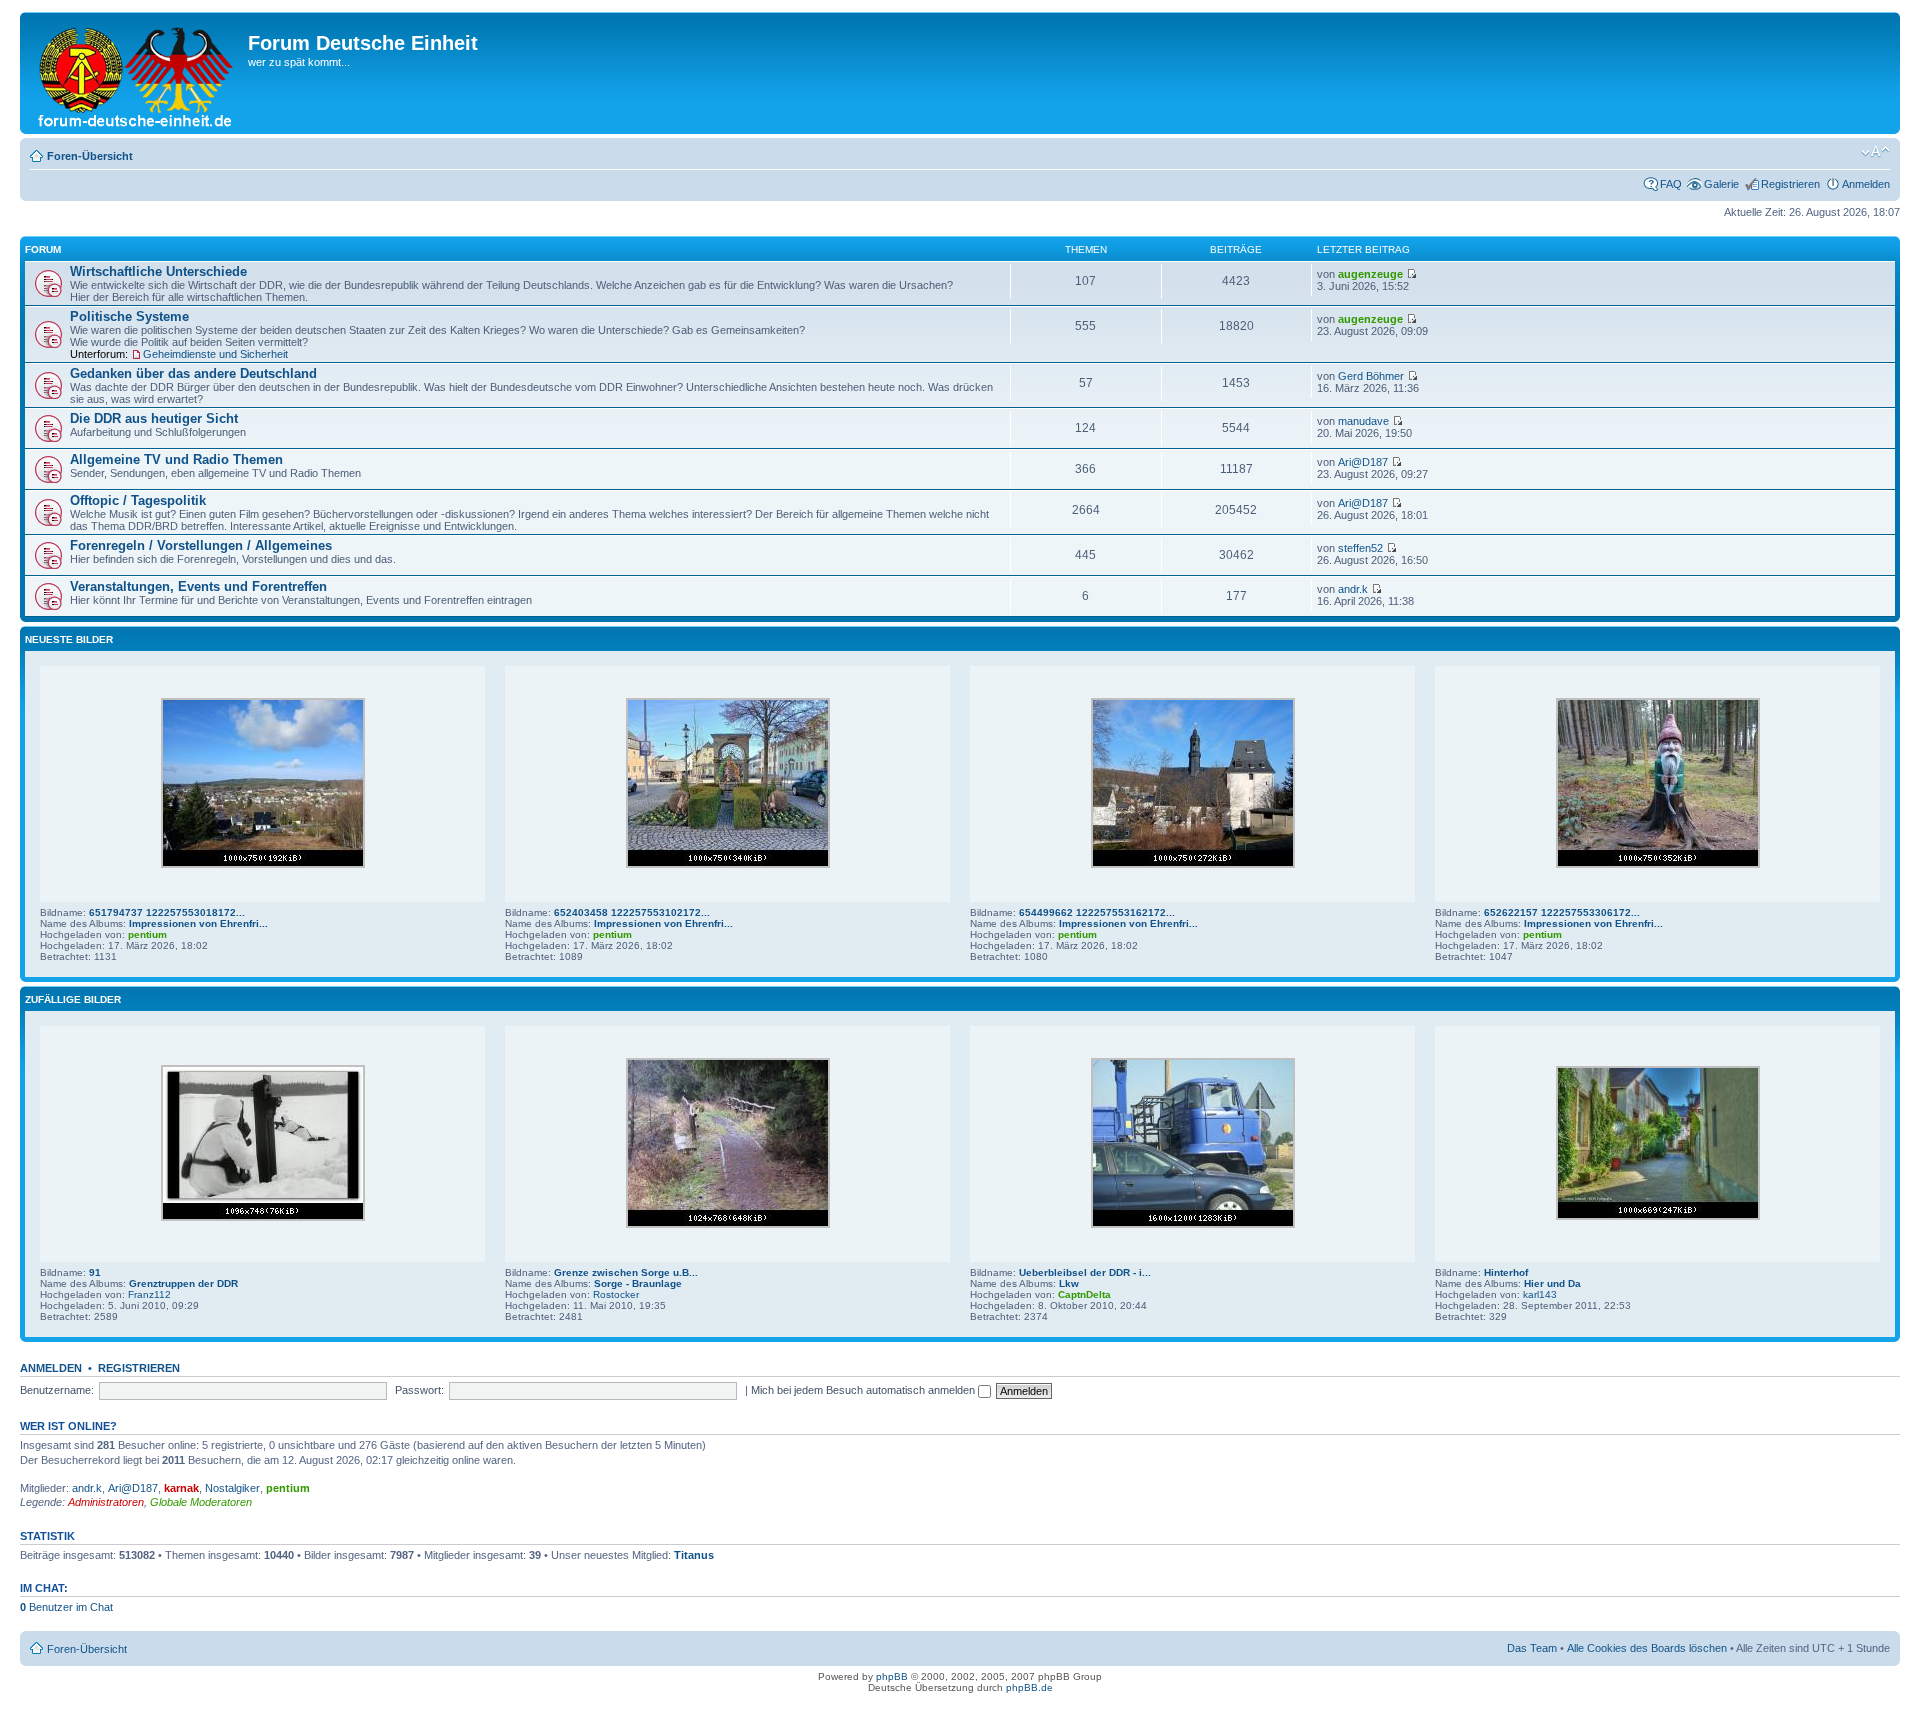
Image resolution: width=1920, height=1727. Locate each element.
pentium (147, 934)
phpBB (892, 1676)
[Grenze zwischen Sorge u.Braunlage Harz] (728, 1224)
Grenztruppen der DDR (183, 1283)
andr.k (1353, 589)
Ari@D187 (1363, 462)
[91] (263, 1217)
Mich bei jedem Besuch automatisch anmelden (864, 1390)
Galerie (1721, 184)
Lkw (1069, 1283)
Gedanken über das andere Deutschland (193, 373)
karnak (181, 1488)
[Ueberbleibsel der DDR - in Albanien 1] (1193, 1224)
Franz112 (149, 1294)
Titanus (694, 1555)
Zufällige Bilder (73, 999)
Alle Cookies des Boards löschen (1647, 1648)
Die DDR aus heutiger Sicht (154, 418)
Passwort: (419, 1390)
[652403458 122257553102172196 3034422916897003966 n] (728, 864)
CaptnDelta (1084, 1294)
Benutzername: (57, 1390)
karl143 (1540, 1294)
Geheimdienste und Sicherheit (215, 354)
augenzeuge (1370, 274)
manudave (1363, 421)
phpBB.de (1029, 1687)
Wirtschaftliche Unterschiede (158, 271)
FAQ (1671, 184)
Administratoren (106, 1502)
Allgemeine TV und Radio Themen (176, 459)
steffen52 (1360, 548)
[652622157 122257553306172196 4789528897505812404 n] (1658, 864)
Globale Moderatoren (201, 1502)
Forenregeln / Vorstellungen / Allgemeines (201, 545)
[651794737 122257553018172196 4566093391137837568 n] (263, 864)
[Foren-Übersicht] (136, 73)
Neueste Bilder (69, 639)
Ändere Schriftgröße (1875, 152)
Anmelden (1866, 184)
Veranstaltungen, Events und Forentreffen (198, 586)
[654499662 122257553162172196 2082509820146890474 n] (1193, 864)
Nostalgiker (232, 1488)
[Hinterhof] (1658, 1216)
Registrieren (1790, 184)
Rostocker (616, 1294)
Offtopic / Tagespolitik (138, 500)
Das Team (1532, 1648)
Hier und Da (1552, 1283)
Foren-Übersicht (90, 156)
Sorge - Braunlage (638, 1283)
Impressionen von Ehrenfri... (198, 923)
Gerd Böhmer (1371, 376)
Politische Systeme (129, 316)
